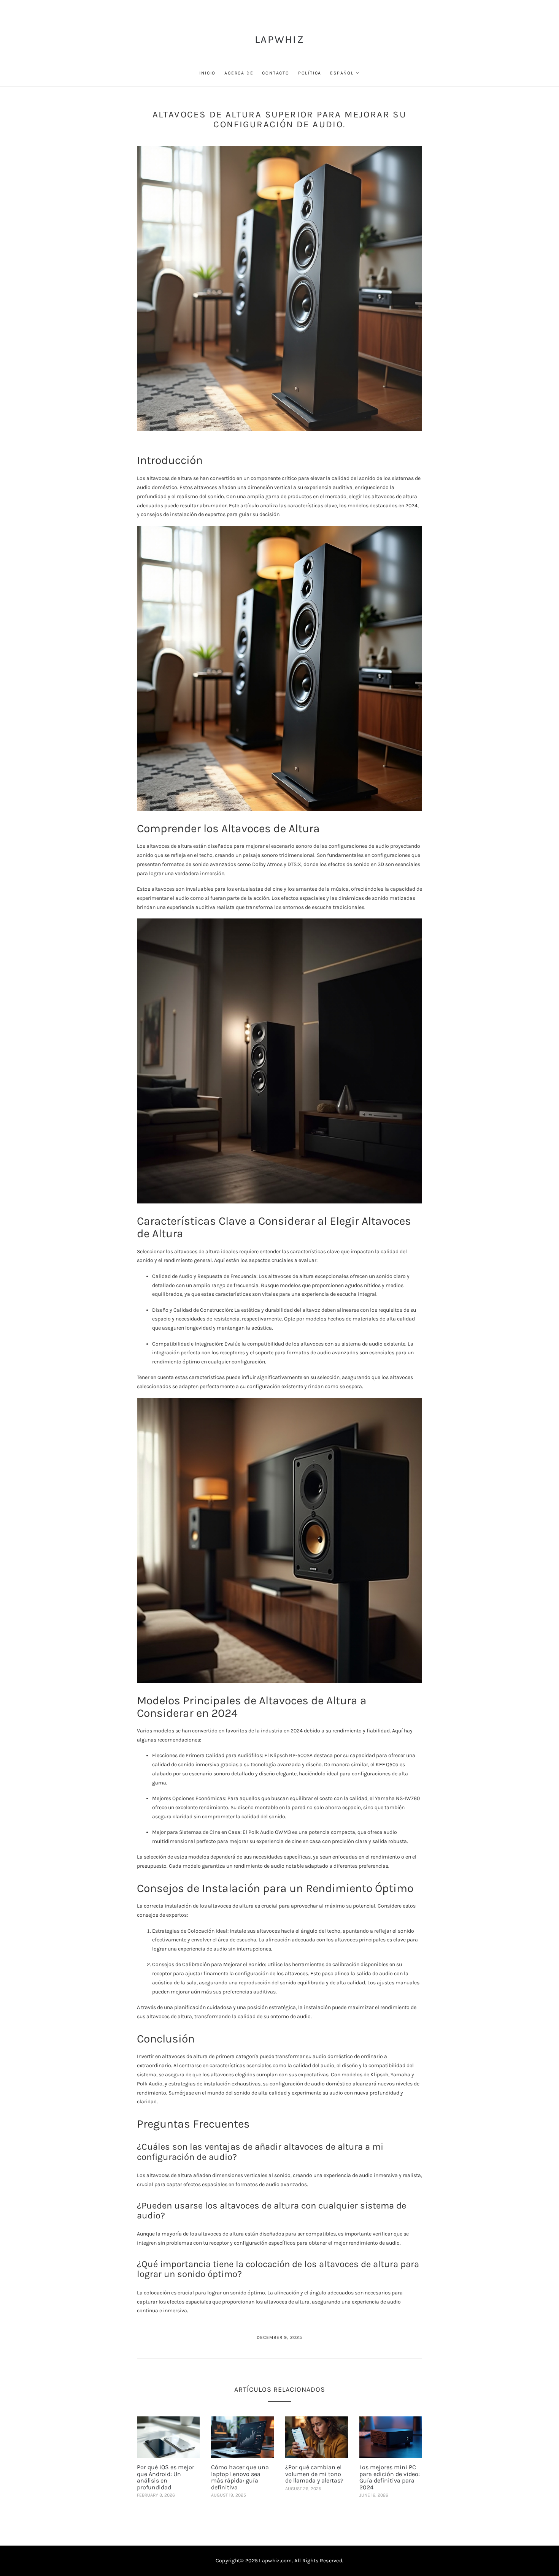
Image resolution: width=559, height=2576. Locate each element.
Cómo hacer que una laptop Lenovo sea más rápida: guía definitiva (240, 2477)
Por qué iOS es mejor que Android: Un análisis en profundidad (166, 2477)
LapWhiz (279, 39)
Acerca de (239, 73)
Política (310, 73)
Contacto (276, 73)
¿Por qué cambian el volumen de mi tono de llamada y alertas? (314, 2474)
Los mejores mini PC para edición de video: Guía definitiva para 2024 (390, 2477)
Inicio (207, 73)
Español (342, 73)
